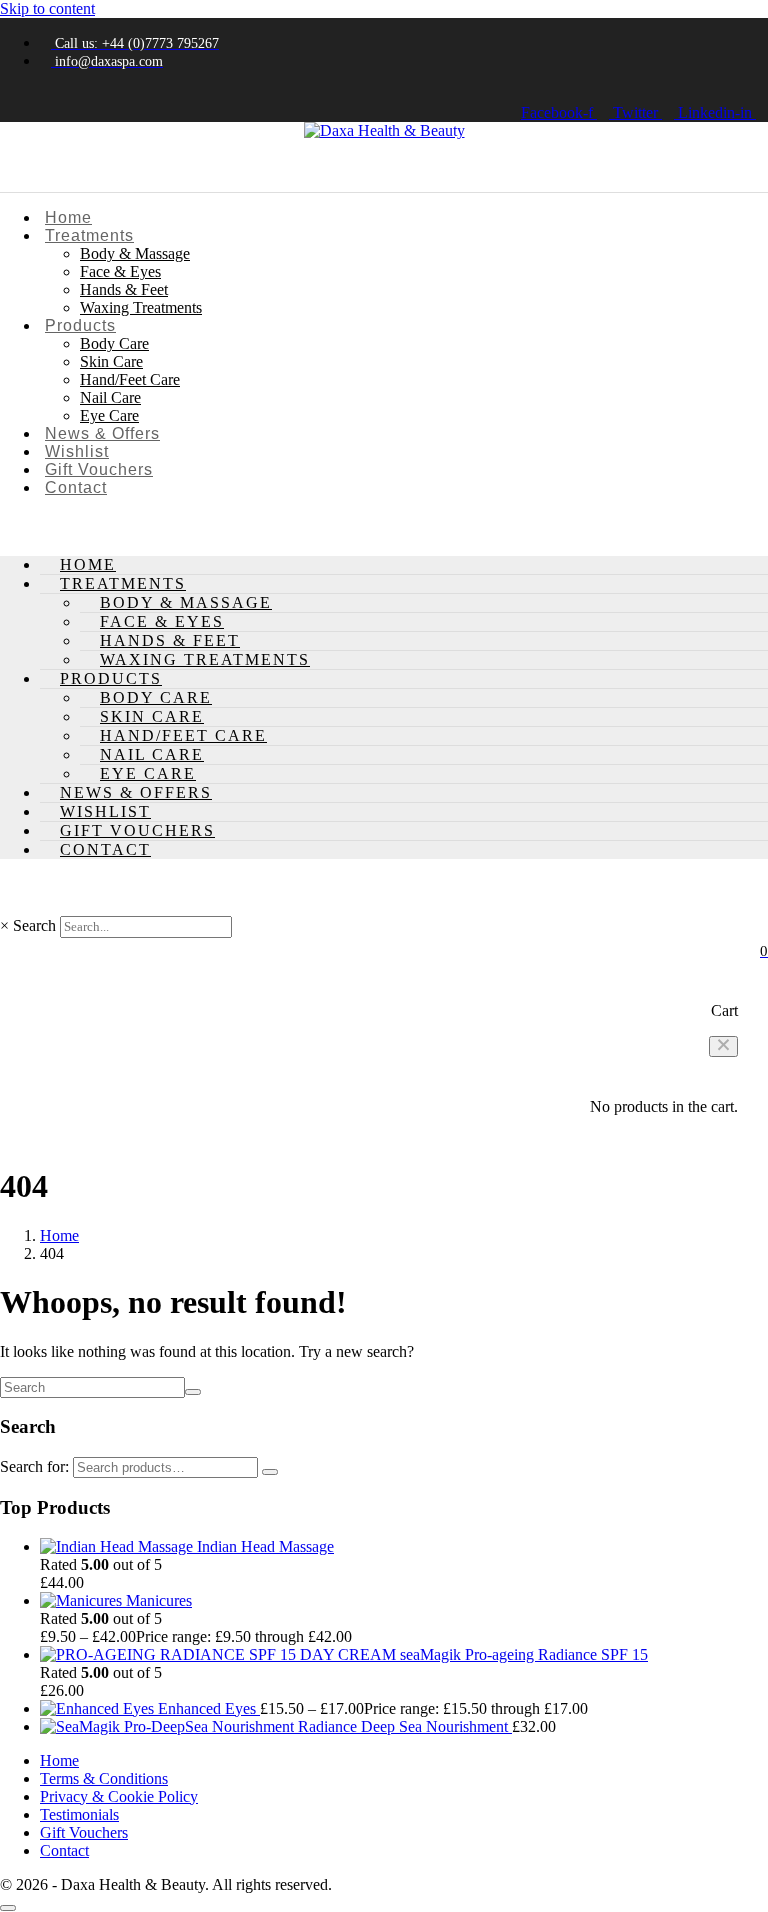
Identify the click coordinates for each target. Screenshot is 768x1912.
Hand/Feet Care (130, 379)
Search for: (34, 1466)
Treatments (89, 235)
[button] (723, 1046)
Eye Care (109, 415)
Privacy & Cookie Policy (119, 1796)
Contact (76, 487)
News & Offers (102, 433)
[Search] (270, 1472)
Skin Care (111, 361)
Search (34, 925)
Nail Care (110, 397)
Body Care (114, 343)
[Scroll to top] (8, 1908)
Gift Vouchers (99, 469)
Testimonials (79, 1814)
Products (80, 325)
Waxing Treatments (141, 307)
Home (68, 217)
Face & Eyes (120, 271)
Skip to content (47, 8)
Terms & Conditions (104, 1778)
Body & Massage (135, 253)
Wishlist (77, 451)
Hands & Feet (124, 289)
